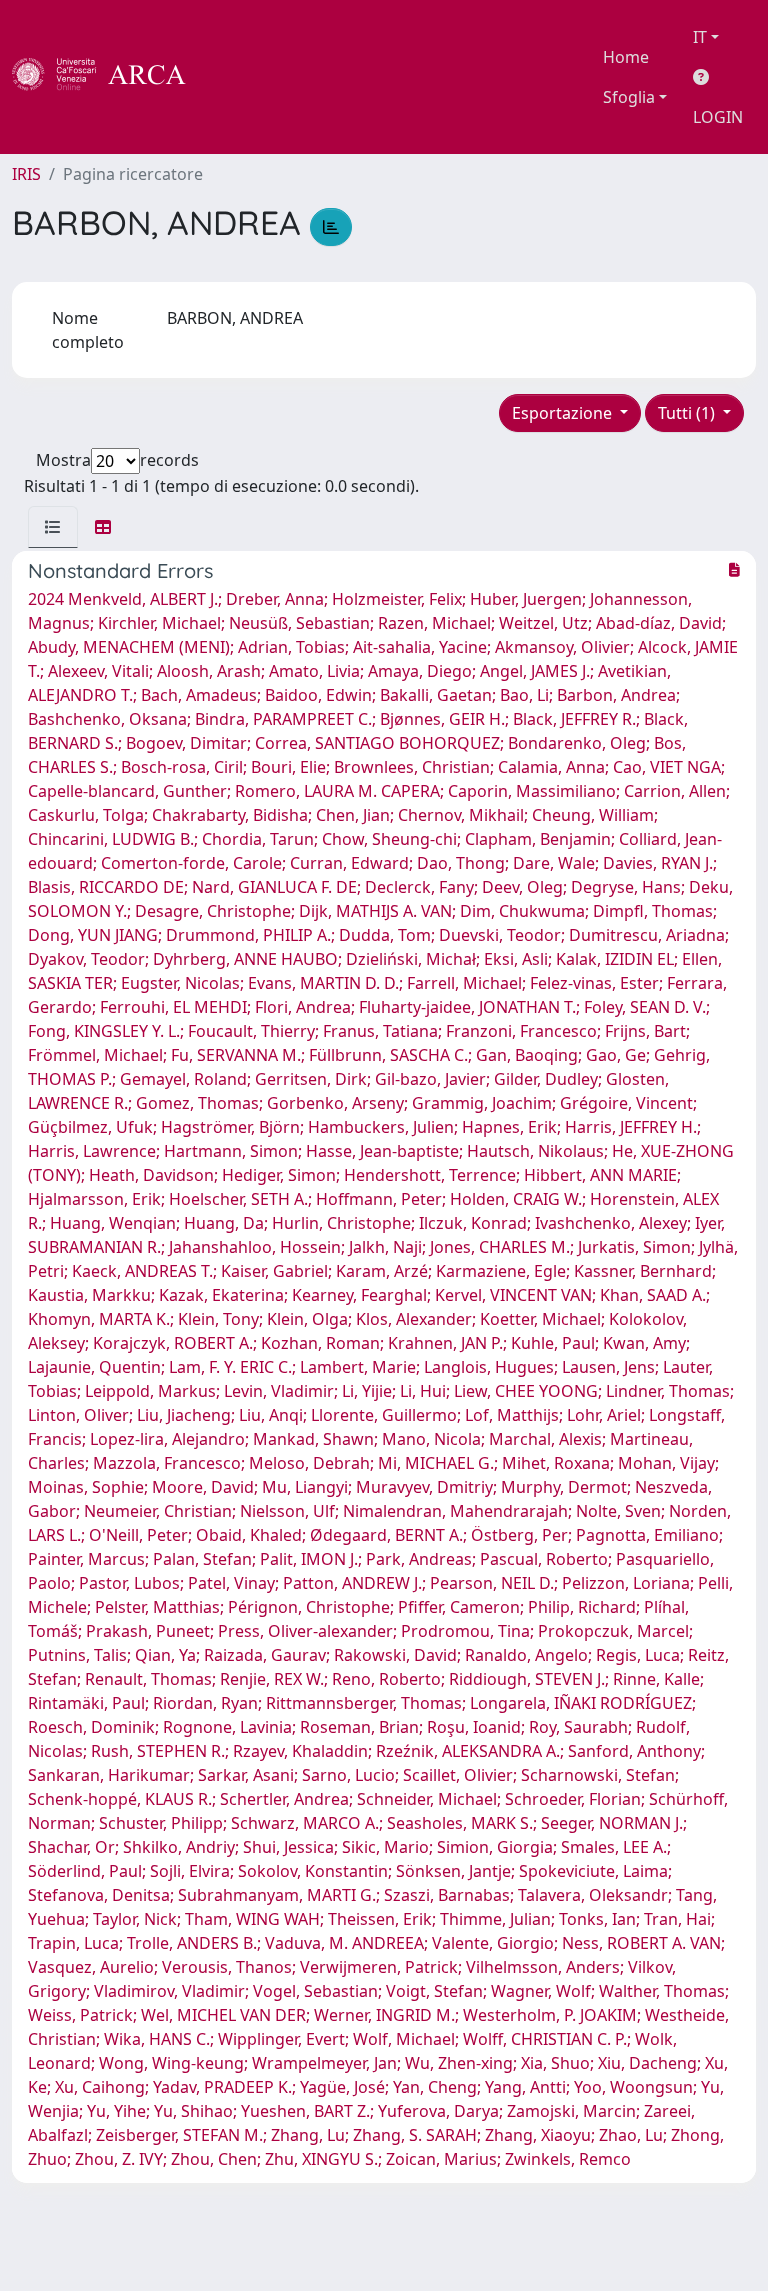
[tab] (53, 527)
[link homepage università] (240, 77)
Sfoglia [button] (629, 97)
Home (626, 57)
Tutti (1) (688, 413)
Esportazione (564, 413)
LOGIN (718, 117)
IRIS (26, 174)
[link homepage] (110, 77)
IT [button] (700, 37)
